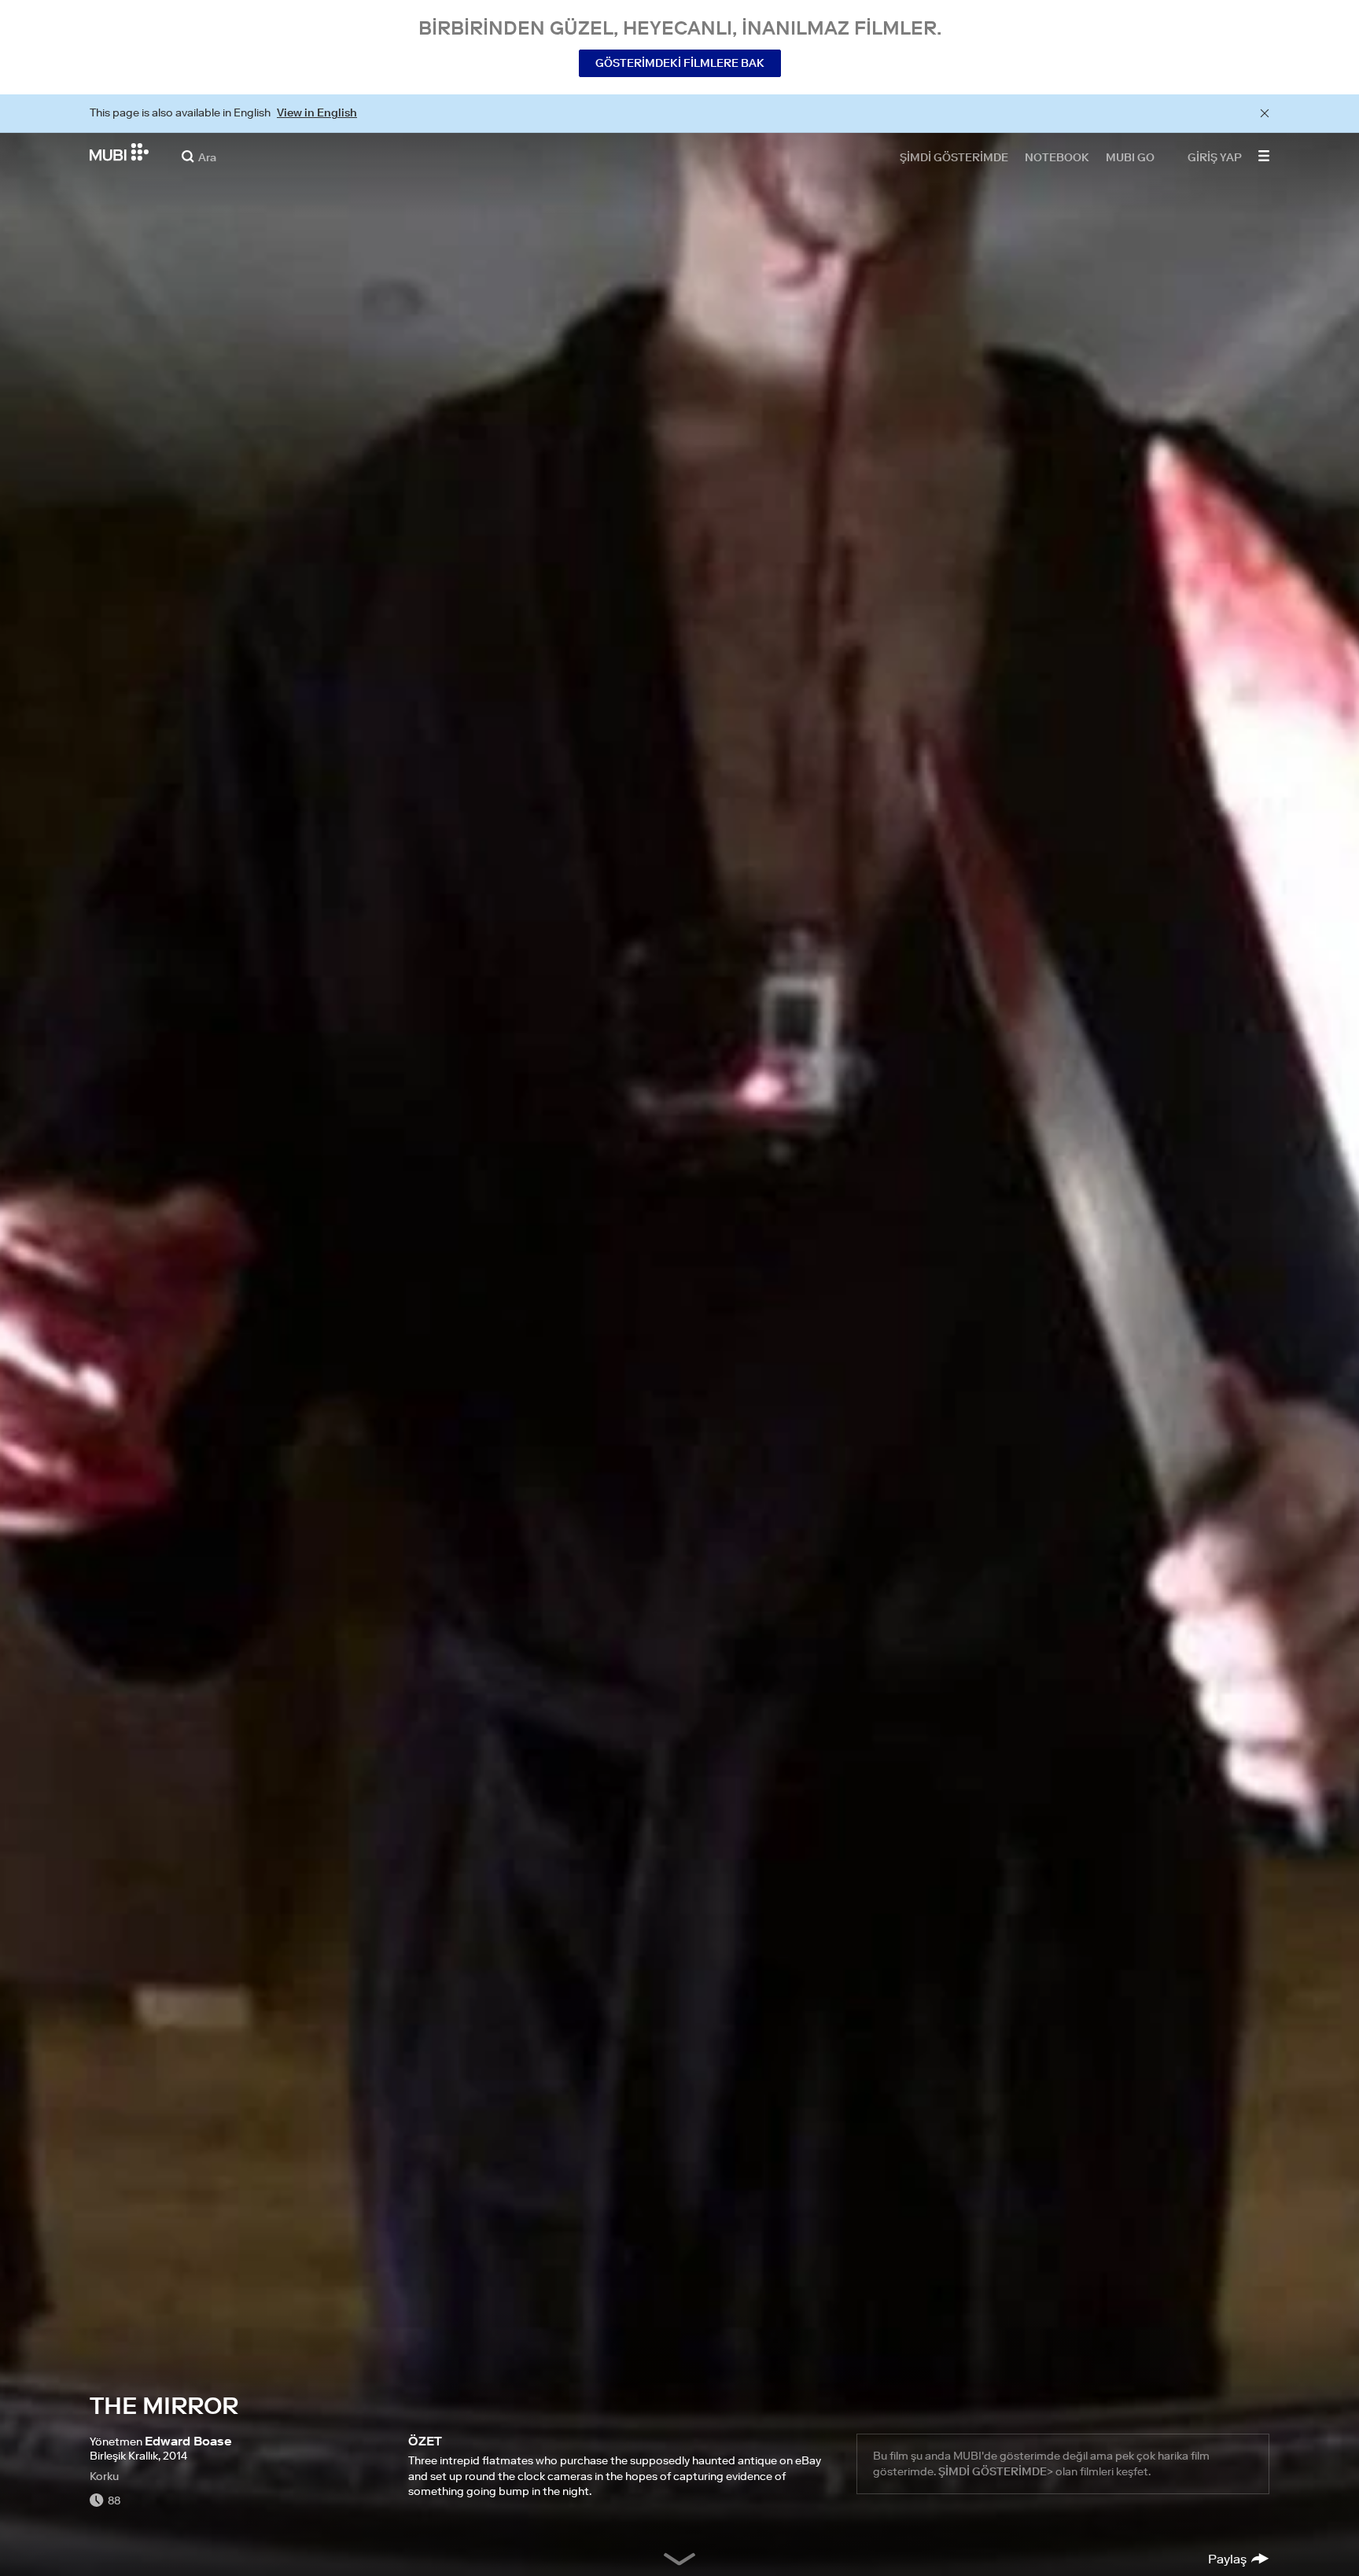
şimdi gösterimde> (996, 2471)
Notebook (1057, 157)
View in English (317, 112)
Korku (104, 2476)
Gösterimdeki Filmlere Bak (680, 63)
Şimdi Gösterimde (954, 157)
